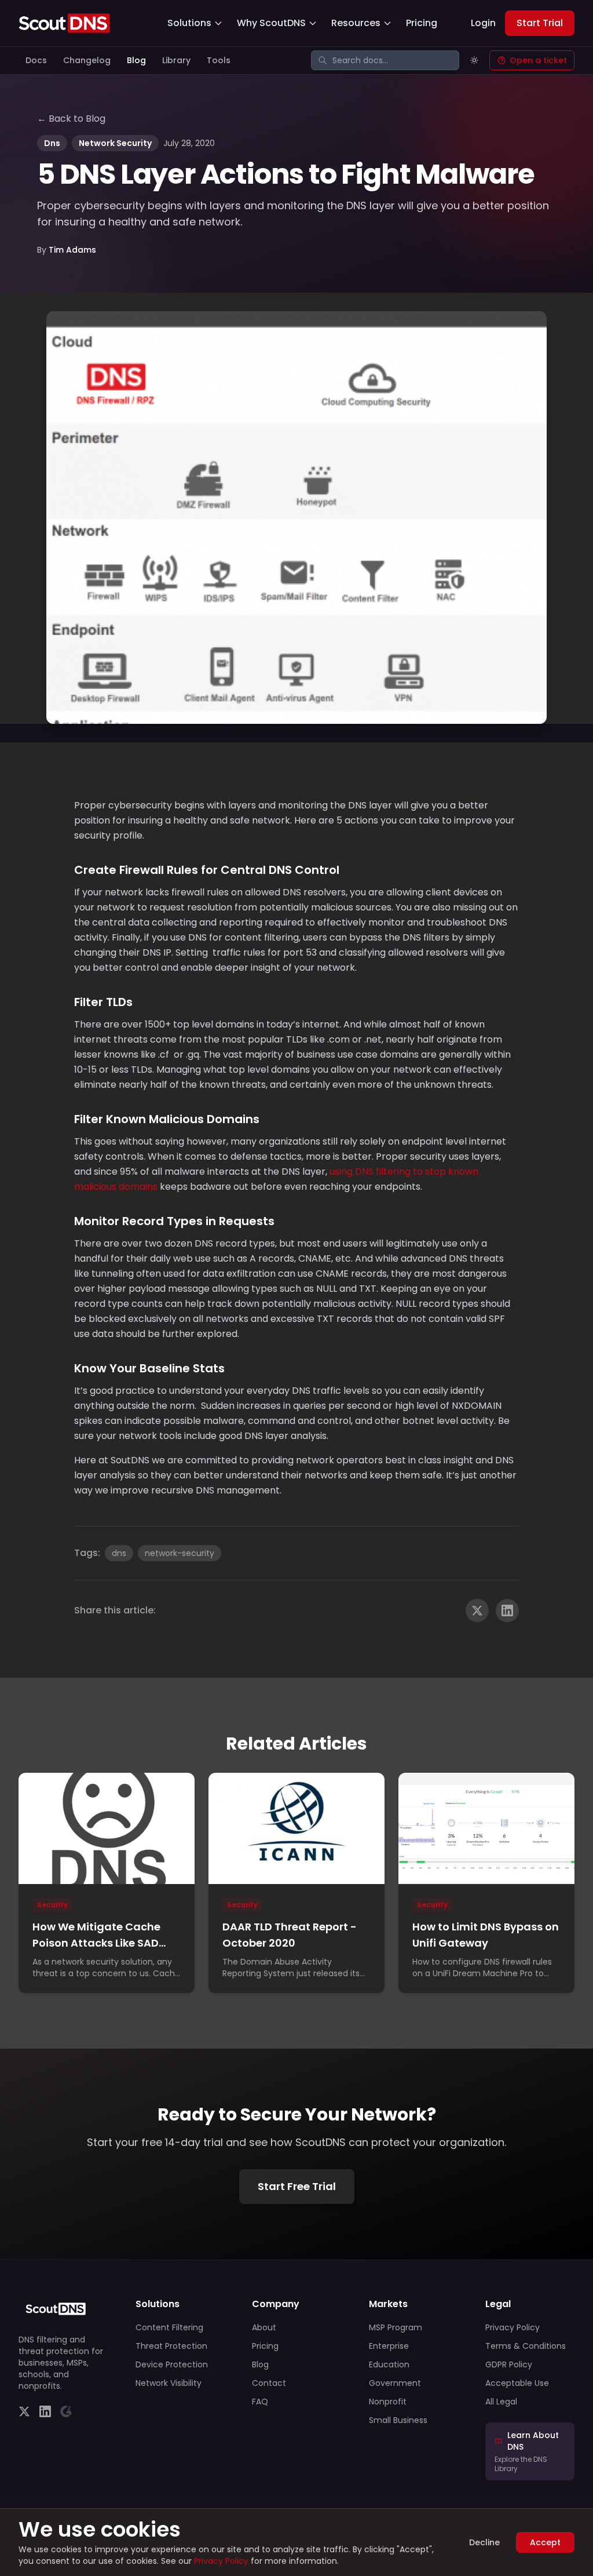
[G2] (66, 2411)
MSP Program (396, 2327)
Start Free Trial (297, 2186)
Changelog (87, 60)
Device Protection (172, 2364)
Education (389, 2364)
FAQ (260, 2402)
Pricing (422, 23)
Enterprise (389, 2346)
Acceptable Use (517, 2383)
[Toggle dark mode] (474, 60)
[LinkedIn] (45, 2411)
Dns (52, 143)
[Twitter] (24, 2411)
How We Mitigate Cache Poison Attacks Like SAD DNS (96, 1943)
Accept (545, 2542)
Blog (136, 60)
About (264, 2327)
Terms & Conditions (526, 2346)
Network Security (115, 143)
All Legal (501, 2402)
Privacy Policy (513, 2327)
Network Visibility (169, 2383)
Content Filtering (169, 2327)
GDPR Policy (509, 2364)
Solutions (189, 23)
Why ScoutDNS (271, 23)
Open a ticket (538, 60)
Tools (219, 60)
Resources (356, 23)
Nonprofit (388, 2402)
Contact (269, 2383)
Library (176, 60)
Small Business (398, 2420)
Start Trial (540, 23)
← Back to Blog (71, 119)
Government (395, 2383)
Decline (484, 2542)
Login (483, 23)
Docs (36, 60)
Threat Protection (171, 2346)
